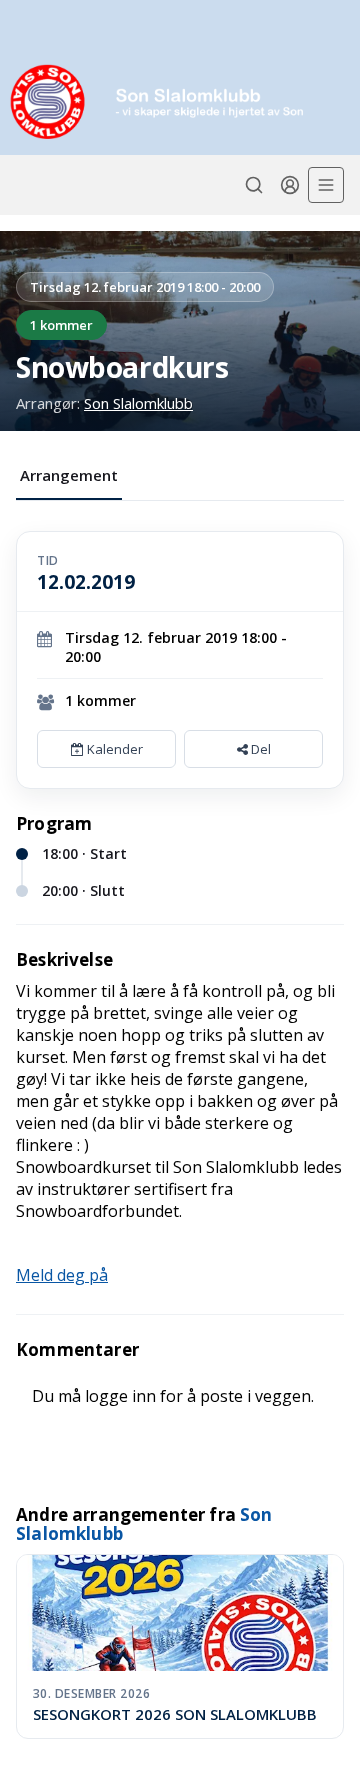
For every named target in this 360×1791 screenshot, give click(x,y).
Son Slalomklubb (138, 403)
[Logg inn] (290, 185)
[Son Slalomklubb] (180, 101)
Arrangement (69, 475)
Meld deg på (62, 1275)
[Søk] (254, 185)
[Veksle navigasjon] (326, 185)
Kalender (113, 749)
